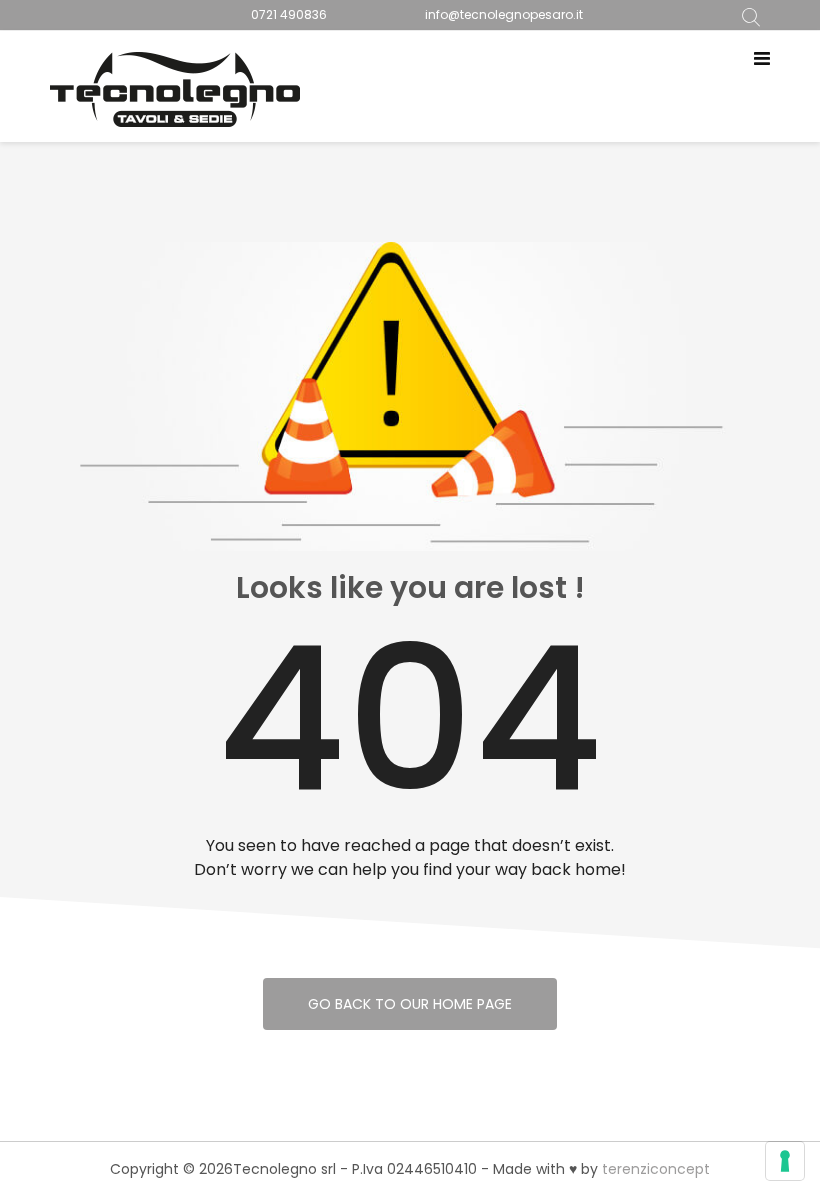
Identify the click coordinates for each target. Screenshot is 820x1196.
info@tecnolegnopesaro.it (504, 14)
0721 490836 (289, 14)
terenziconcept (656, 1169)
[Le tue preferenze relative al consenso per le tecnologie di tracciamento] (785, 1161)
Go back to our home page (410, 1004)
